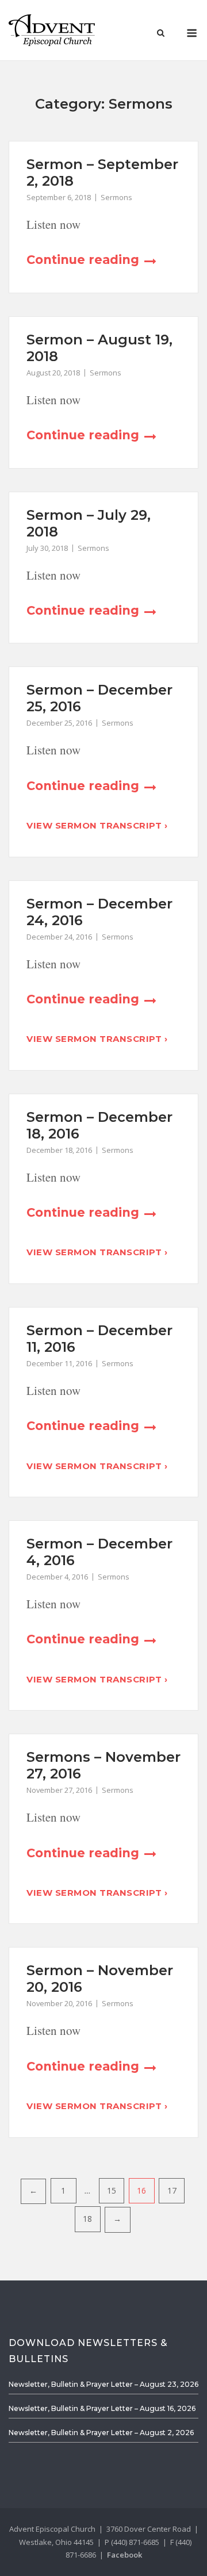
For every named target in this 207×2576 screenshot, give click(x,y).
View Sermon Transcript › (97, 825)
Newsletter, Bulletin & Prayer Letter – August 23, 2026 (103, 2384)
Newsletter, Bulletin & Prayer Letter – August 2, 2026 (101, 2433)
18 (87, 2219)
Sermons (116, 197)
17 (172, 2190)
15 (112, 2190)
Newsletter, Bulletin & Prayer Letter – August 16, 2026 (102, 2408)
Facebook (124, 2555)
